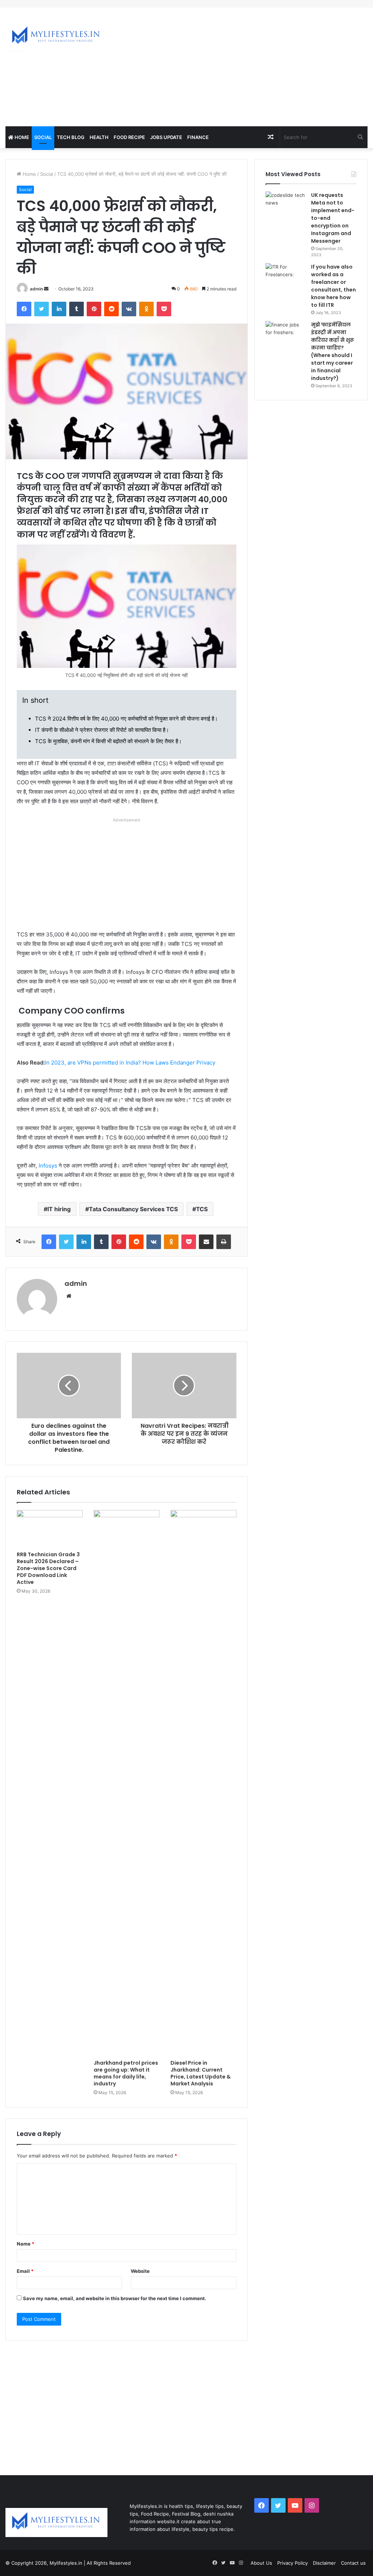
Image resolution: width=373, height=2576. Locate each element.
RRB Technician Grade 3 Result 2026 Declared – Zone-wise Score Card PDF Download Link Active (48, 1568)
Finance (198, 137)
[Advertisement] (251, 66)
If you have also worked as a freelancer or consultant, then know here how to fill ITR (333, 286)
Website (140, 2271)
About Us (261, 2563)
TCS (202, 1209)
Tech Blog (71, 137)
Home (21, 137)
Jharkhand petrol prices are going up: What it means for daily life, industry (126, 2073)
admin (36, 289)
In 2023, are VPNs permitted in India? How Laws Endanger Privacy (130, 1063)
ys (54, 1166)
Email (25, 2271)
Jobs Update (166, 137)
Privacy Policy (292, 2563)
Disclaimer (324, 2563)
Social (43, 137)
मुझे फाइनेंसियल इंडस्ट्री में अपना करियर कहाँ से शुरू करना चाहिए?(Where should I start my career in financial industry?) (333, 351)
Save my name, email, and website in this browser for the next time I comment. (115, 2298)
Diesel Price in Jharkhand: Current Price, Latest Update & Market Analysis (201, 2073)
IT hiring (59, 1209)
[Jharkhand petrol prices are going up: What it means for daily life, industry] (127, 1783)
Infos (45, 1166)
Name (25, 2244)
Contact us (353, 2563)
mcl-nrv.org (13, 4)
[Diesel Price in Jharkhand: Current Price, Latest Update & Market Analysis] (203, 1783)
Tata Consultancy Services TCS (133, 1209)
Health (99, 137)
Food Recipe (129, 137)
